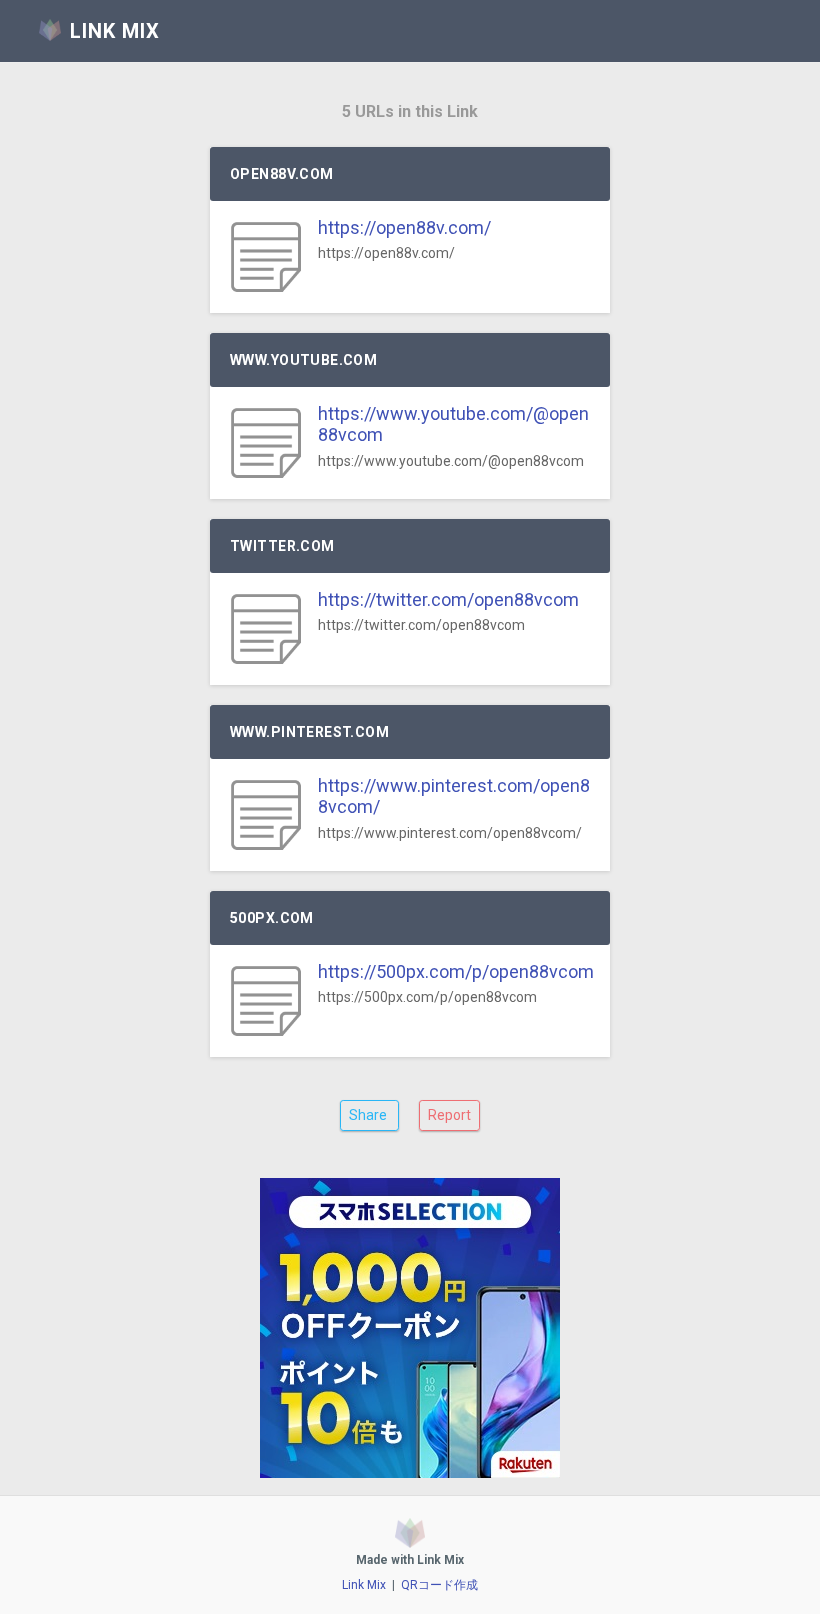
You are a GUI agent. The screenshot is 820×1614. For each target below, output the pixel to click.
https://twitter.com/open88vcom (448, 599)
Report (449, 1115)
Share (369, 1115)
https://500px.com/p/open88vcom (456, 971)
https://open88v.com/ (404, 227)
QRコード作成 (439, 1585)
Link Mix (364, 1585)
